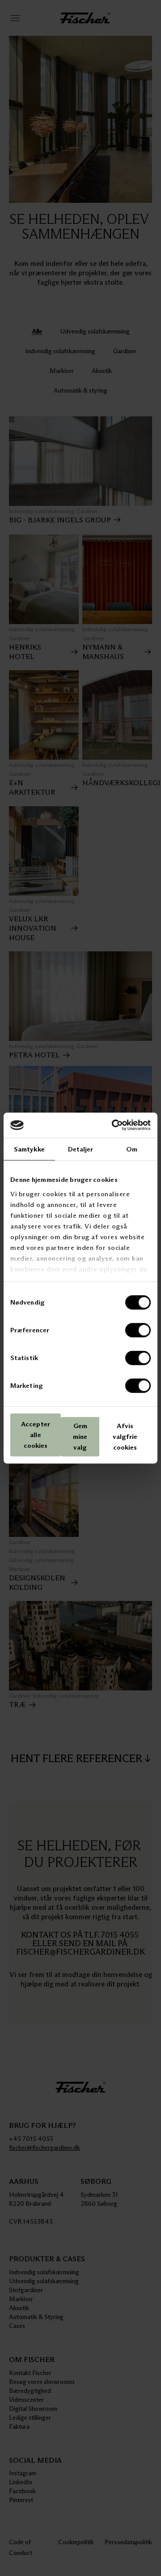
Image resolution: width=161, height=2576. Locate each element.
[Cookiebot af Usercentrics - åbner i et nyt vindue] (114, 1125)
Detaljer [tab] (81, 1149)
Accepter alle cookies (36, 1435)
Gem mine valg (80, 1436)
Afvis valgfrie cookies (125, 1436)
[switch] (138, 1330)
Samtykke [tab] (29, 1149)
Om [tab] (132, 1149)
